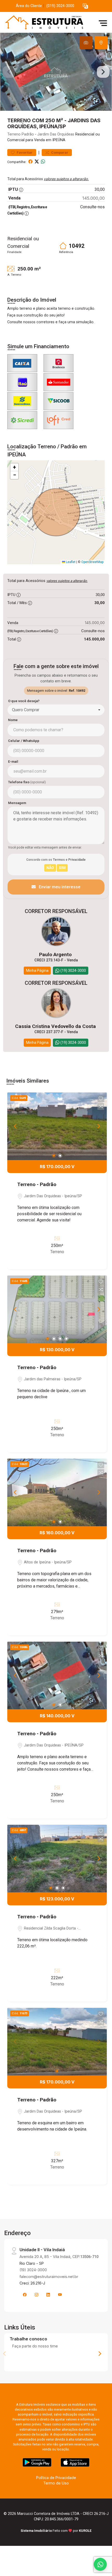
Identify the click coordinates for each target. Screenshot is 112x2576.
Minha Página (37, 970)
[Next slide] (103, 72)
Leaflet (70, 562)
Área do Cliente (29, 6)
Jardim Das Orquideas (56, 134)
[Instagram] (36, 2295)
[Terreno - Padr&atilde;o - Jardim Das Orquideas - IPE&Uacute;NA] (42, 23)
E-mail (13, 762)
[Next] (98, 1126)
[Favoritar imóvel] (101, 1099)
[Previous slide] (9, 72)
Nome (13, 720)
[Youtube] (60, 2295)
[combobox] (56, 710)
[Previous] (16, 1126)
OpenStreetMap (92, 562)
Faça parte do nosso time (35, 2346)
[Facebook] (25, 2295)
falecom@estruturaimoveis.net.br (49, 2277)
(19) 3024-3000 (33, 2270)
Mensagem (17, 803)
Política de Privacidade (56, 2478)
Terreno (14, 134)
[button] (85, 6)
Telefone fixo (27, 782)
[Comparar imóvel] (101, 1106)
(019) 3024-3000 (60, 6)
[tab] (86, 43)
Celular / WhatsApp (24, 741)
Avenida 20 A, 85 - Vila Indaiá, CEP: (59, 2257)
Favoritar (24, 153)
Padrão (28, 134)
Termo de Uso (56, 2483)
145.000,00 (94, 198)
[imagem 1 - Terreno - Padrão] (57, 1126)
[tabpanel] (56, 72)
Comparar (59, 153)
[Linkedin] (48, 2295)
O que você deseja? (24, 701)
